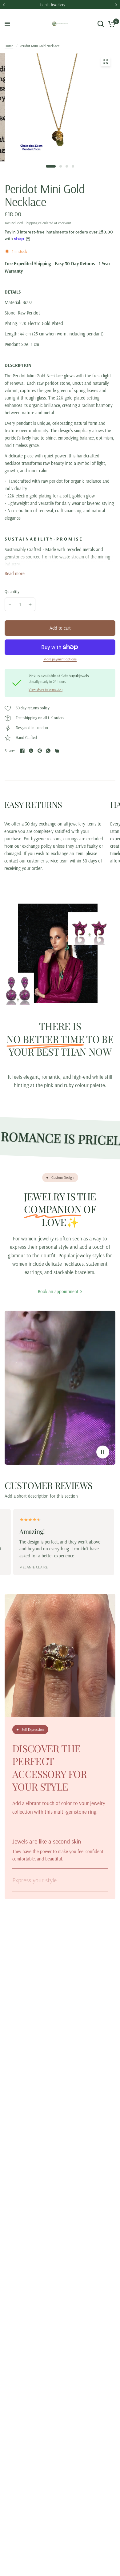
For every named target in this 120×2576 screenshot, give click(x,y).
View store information (46, 689)
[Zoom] (106, 62)
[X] (31, 751)
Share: (10, 751)
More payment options (60, 659)
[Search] (101, 24)
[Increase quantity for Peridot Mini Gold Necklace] (30, 604)
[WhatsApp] (48, 751)
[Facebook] (22, 751)
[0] (111, 24)
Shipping (31, 223)
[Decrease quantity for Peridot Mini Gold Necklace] (10, 604)
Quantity (12, 591)
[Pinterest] (40, 751)
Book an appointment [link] (58, 1291)
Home (9, 46)
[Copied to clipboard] (57, 751)
